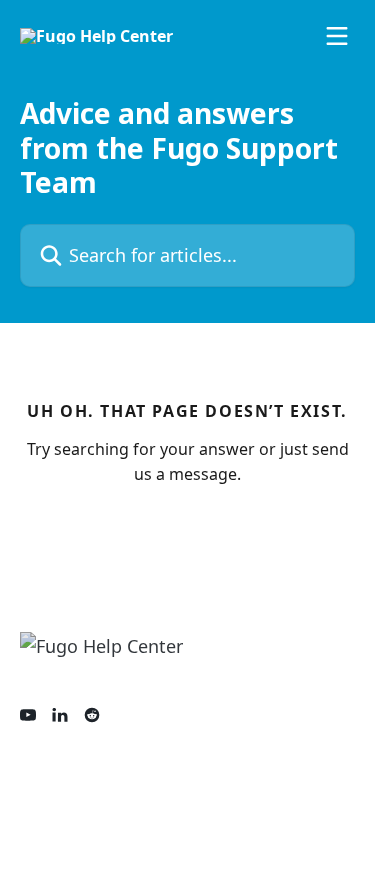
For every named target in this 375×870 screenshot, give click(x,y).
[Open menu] (337, 36)
